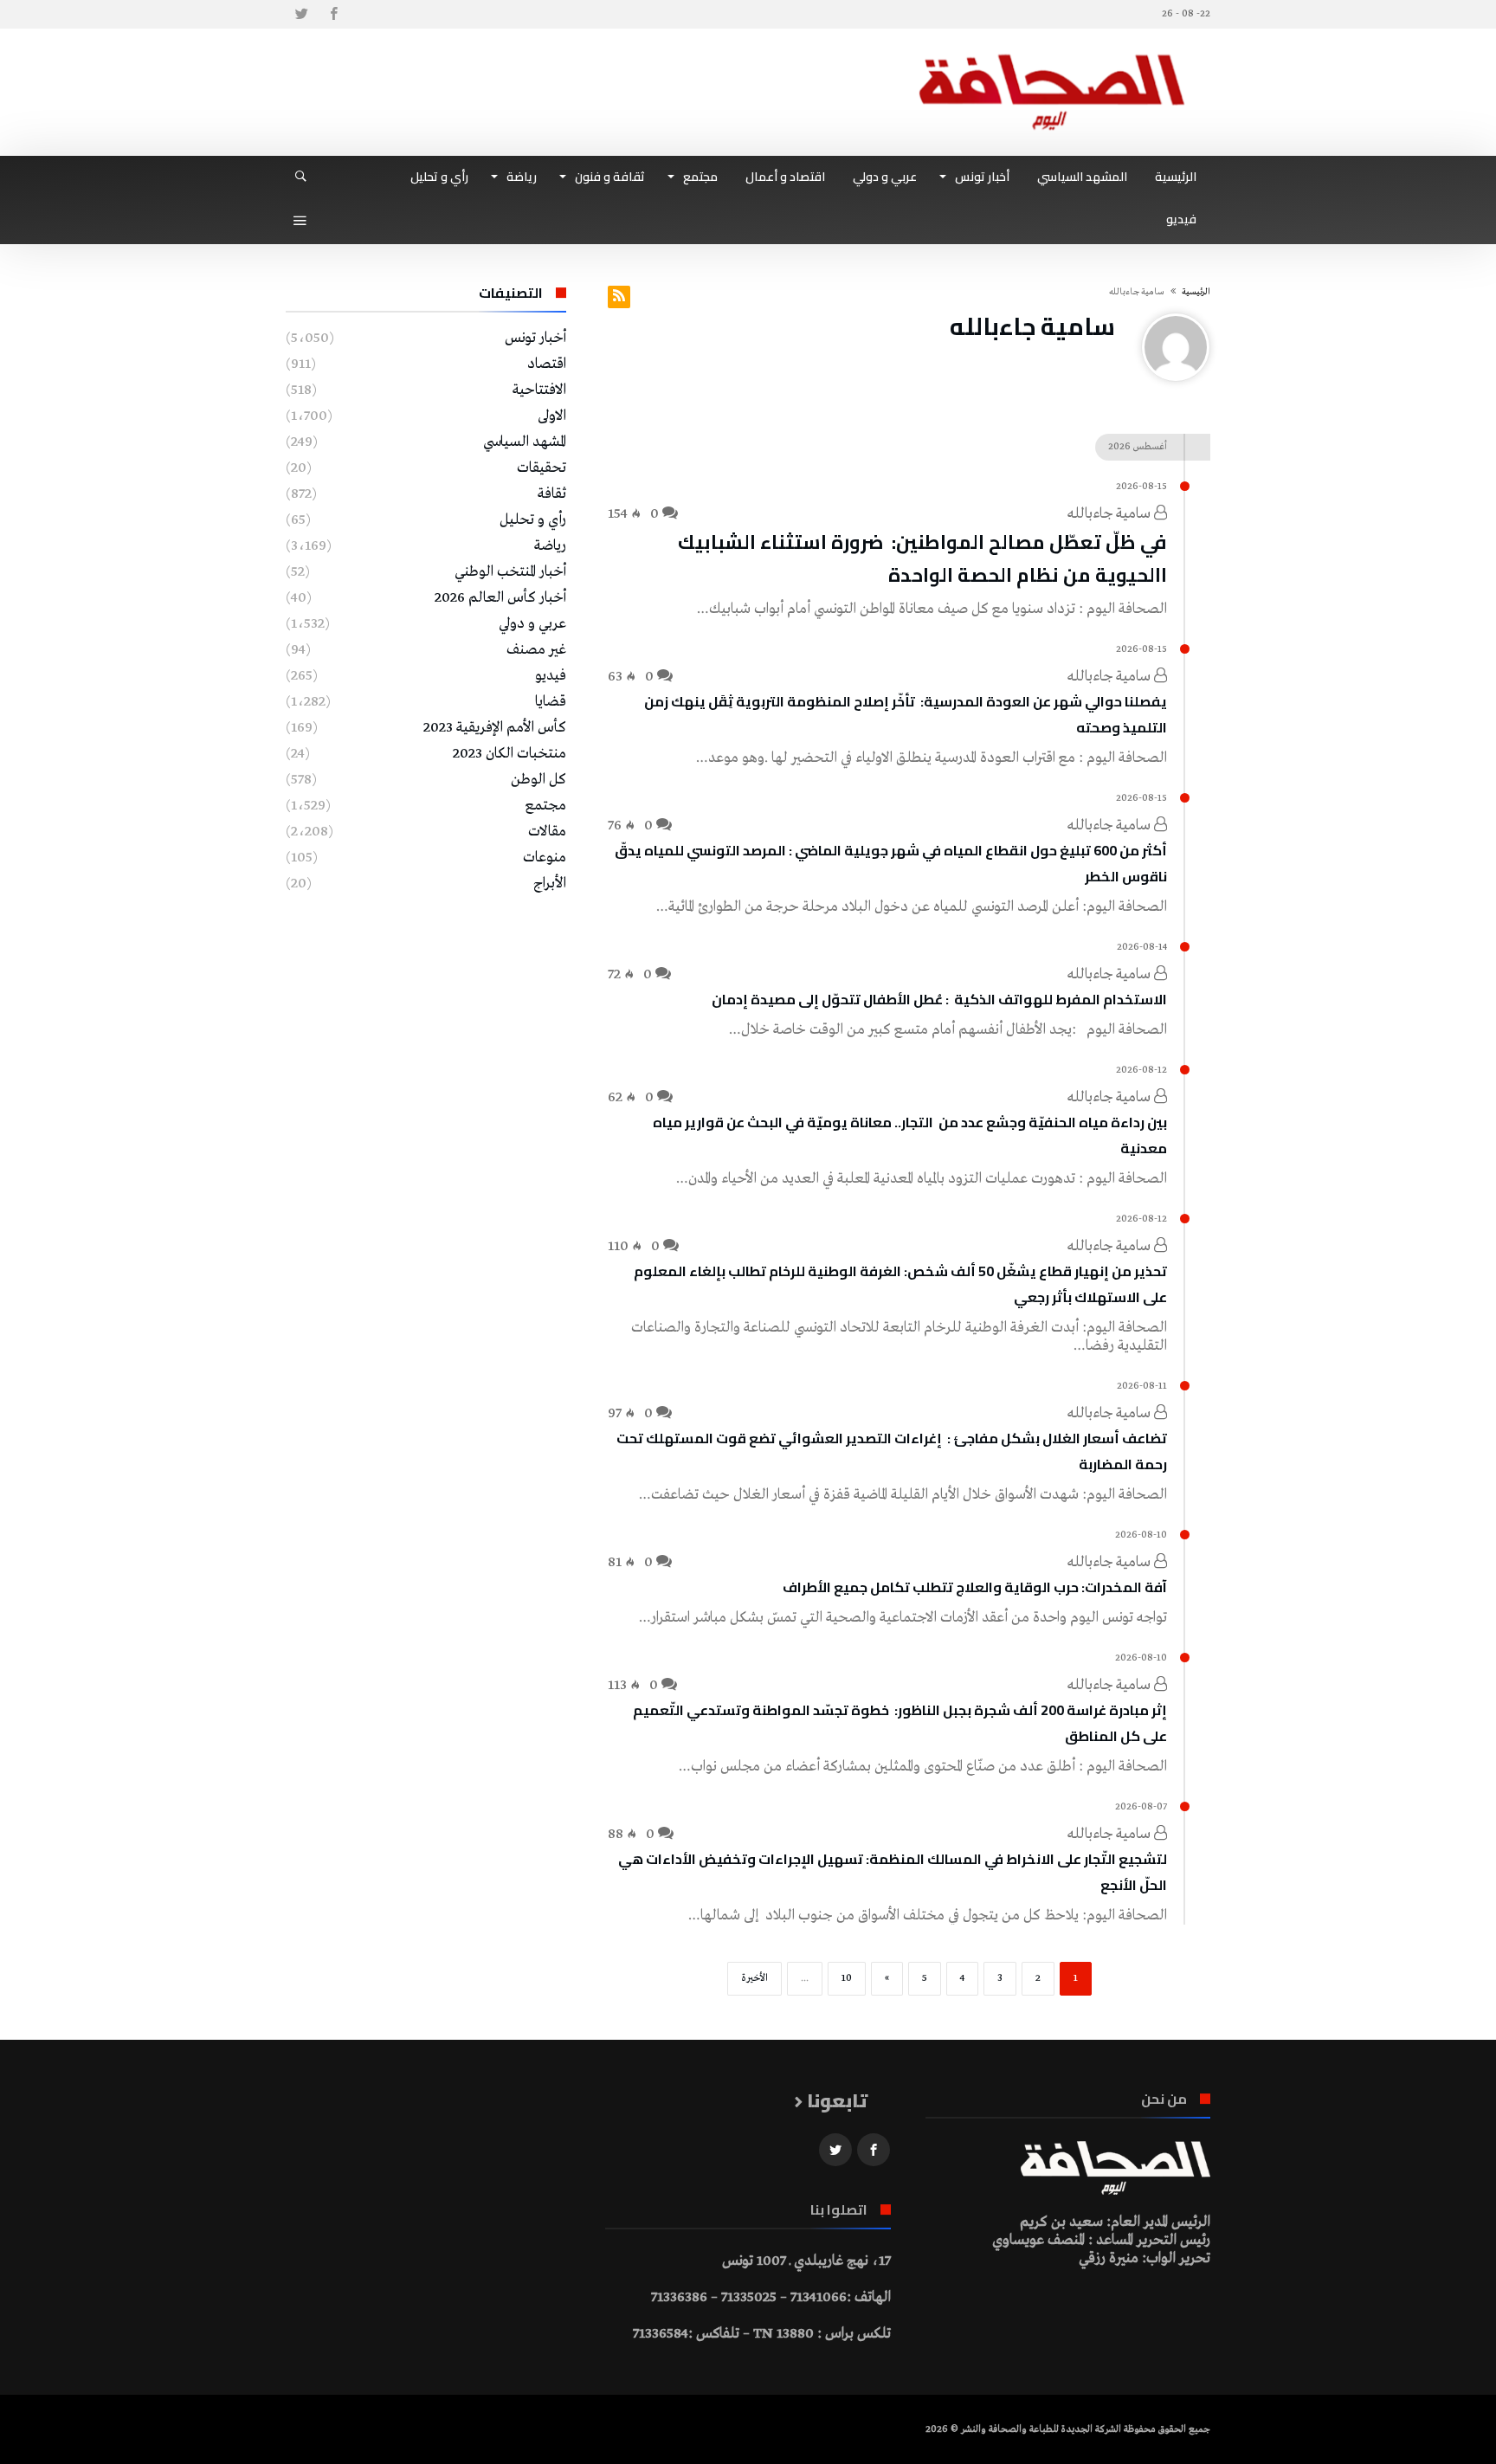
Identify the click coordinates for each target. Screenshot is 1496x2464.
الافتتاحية (539, 390)
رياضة (550, 546)
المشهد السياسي (525, 442)
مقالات (547, 832)
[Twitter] (301, 14)
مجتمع (546, 806)
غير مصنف (536, 650)
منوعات (545, 858)
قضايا (551, 702)
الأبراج (550, 884)
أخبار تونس (535, 338)
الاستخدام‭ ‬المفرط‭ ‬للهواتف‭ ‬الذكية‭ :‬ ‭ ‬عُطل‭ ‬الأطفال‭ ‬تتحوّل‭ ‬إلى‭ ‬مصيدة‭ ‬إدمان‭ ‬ (938, 999)
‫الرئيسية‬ (1196, 292)
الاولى (552, 416)
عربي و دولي (532, 624)
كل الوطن (538, 780)
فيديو (551, 676)
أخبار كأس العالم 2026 (500, 598)
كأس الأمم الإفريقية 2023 (495, 728)
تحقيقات (542, 468)
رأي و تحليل (533, 520)
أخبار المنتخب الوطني (510, 572)
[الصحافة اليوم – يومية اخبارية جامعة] (1052, 54)
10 (847, 1978)
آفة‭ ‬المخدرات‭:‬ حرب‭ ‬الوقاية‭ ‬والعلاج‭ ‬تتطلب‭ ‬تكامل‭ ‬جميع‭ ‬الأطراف (975, 1587)
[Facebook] (333, 14)
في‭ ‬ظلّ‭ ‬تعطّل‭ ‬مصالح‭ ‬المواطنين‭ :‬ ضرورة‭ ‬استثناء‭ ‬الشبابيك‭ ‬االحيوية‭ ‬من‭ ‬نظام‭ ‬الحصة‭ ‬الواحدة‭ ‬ (922, 558)
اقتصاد (547, 364)
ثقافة (552, 494)
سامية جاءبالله (1111, 514)
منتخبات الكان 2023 (509, 754)
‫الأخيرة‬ (754, 1978)
